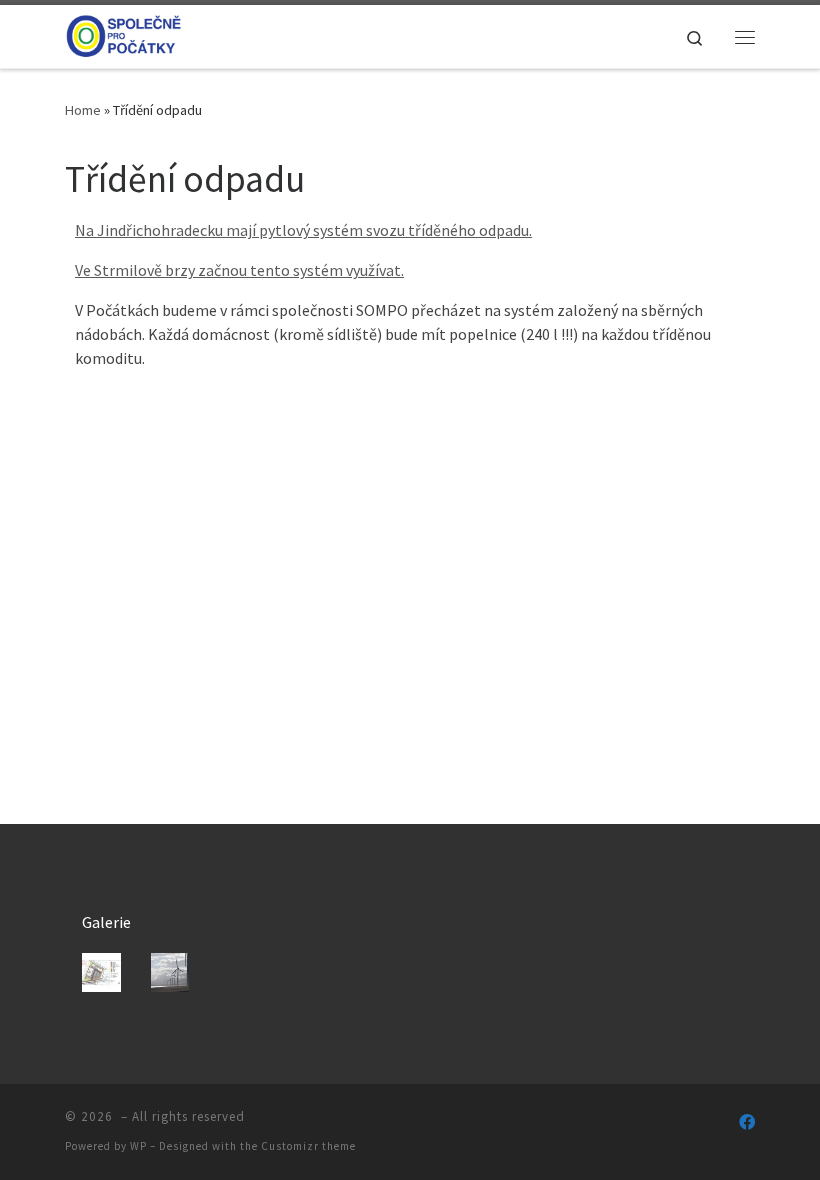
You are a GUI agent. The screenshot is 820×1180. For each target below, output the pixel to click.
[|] (123, 34)
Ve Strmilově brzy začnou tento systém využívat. (239, 270)
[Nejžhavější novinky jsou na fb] (747, 1122)
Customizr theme (308, 1146)
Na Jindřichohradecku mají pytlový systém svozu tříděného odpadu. (303, 230)
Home (83, 110)
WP (138, 1146)
